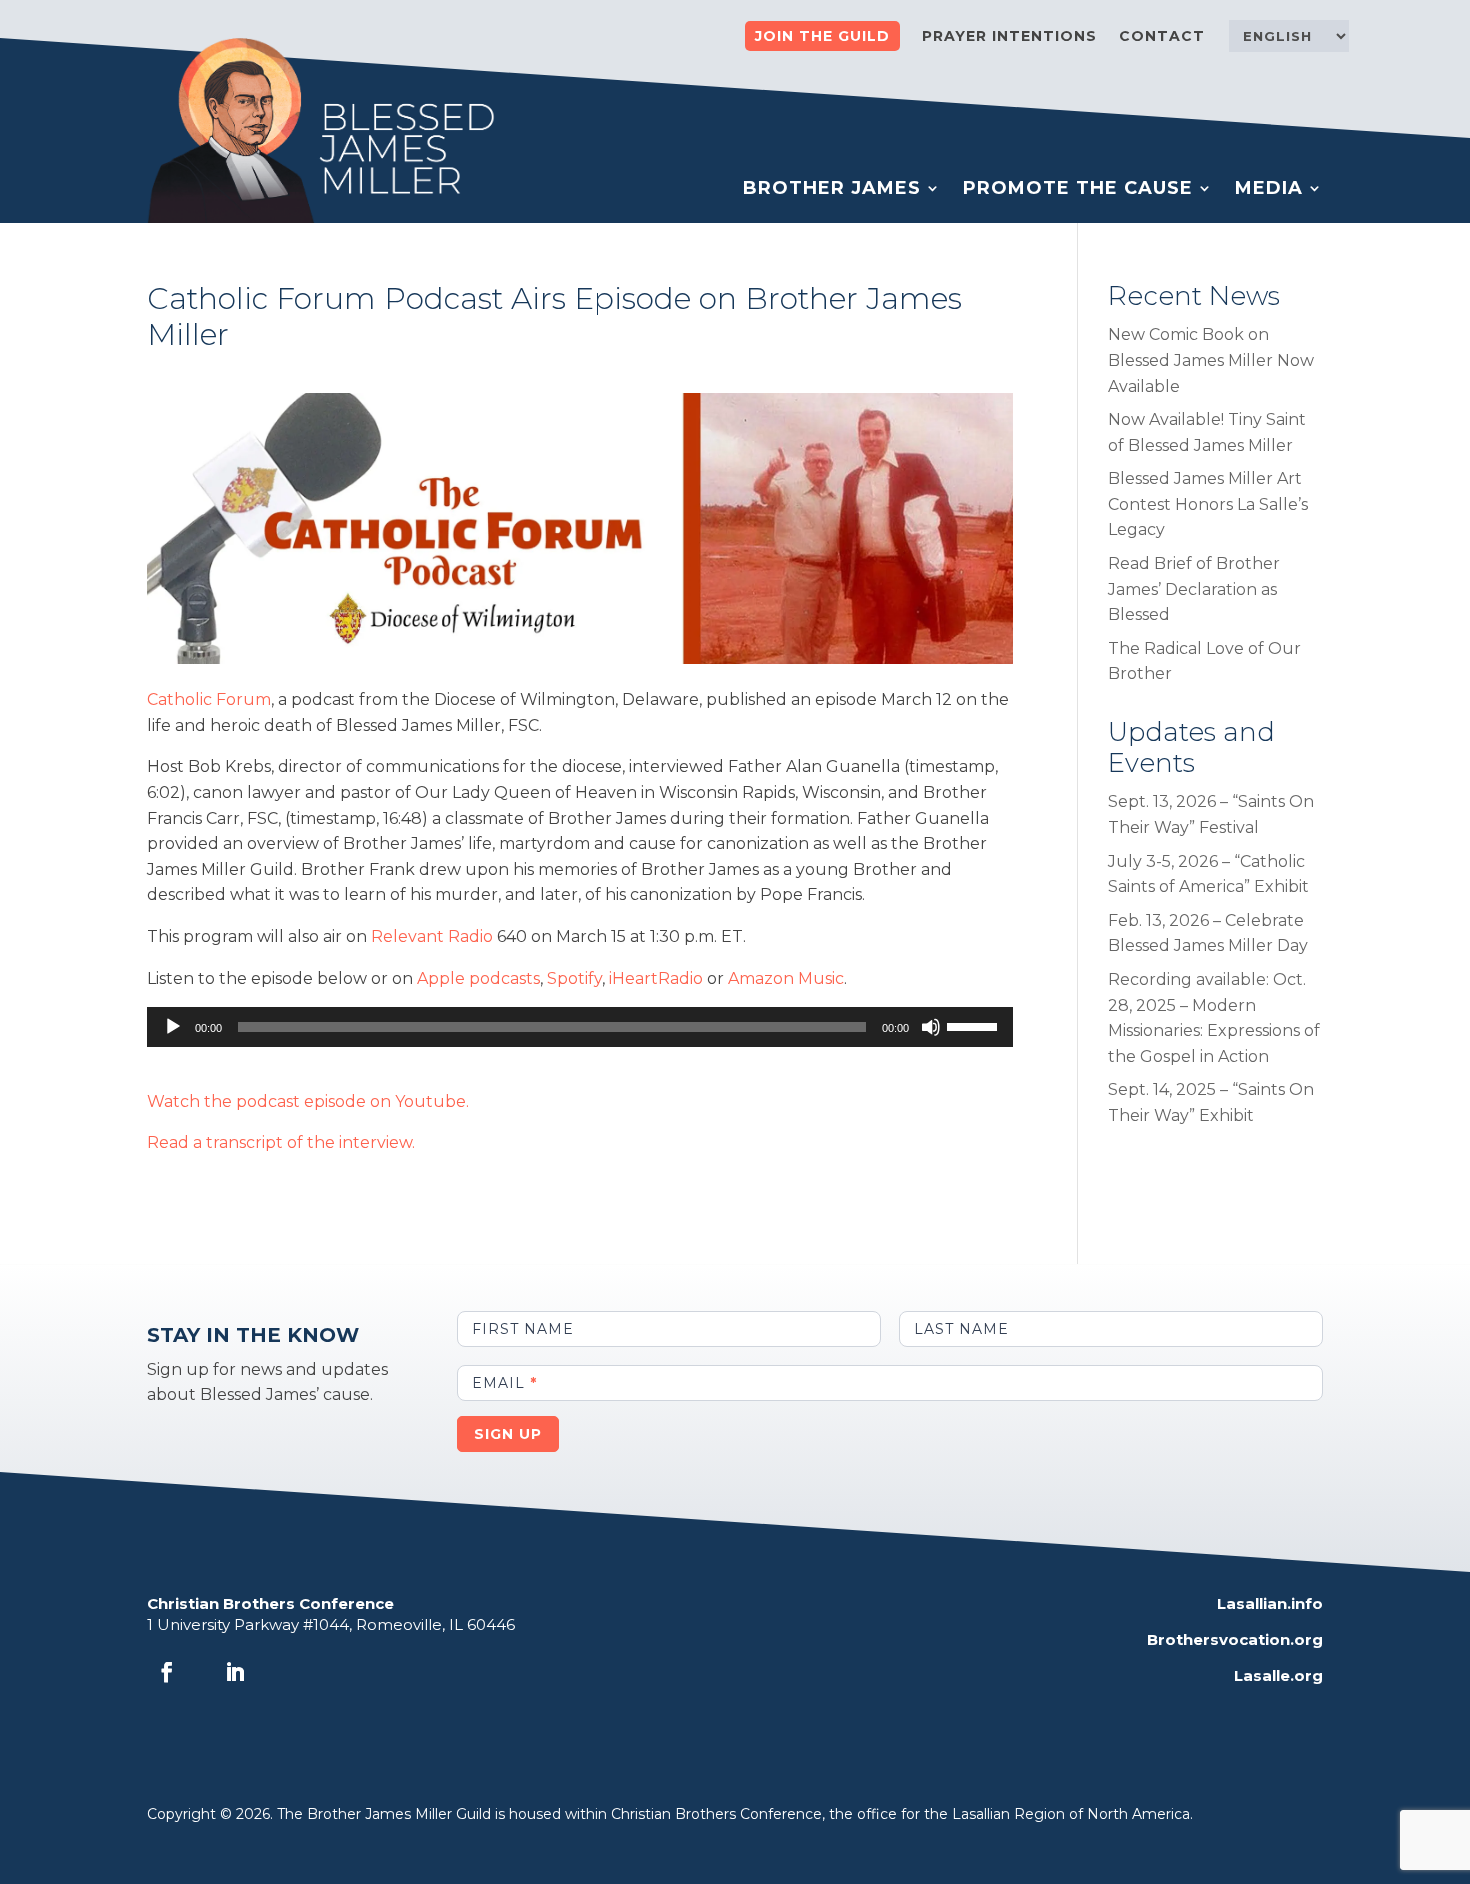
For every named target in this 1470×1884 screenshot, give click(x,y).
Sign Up (508, 1434)
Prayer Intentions (1009, 37)
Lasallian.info (1270, 1603)
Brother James (832, 190)
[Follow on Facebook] (167, 1672)
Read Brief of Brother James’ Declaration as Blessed (1194, 589)
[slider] (975, 1025)
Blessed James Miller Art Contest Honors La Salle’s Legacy (1208, 504)
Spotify (574, 978)
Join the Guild (822, 36)
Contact (1162, 37)
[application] (580, 1027)
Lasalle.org (1278, 1675)
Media (1269, 190)
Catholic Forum (209, 699)
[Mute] (931, 1027)
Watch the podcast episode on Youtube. (308, 1101)
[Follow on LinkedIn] (235, 1672)
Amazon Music (786, 978)
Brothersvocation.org (1235, 1639)
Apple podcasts (478, 978)
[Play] (173, 1027)
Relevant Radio (432, 936)
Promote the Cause (1078, 190)
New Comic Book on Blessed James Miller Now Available (1211, 360)
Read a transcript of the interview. (281, 1142)
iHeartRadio (656, 978)
